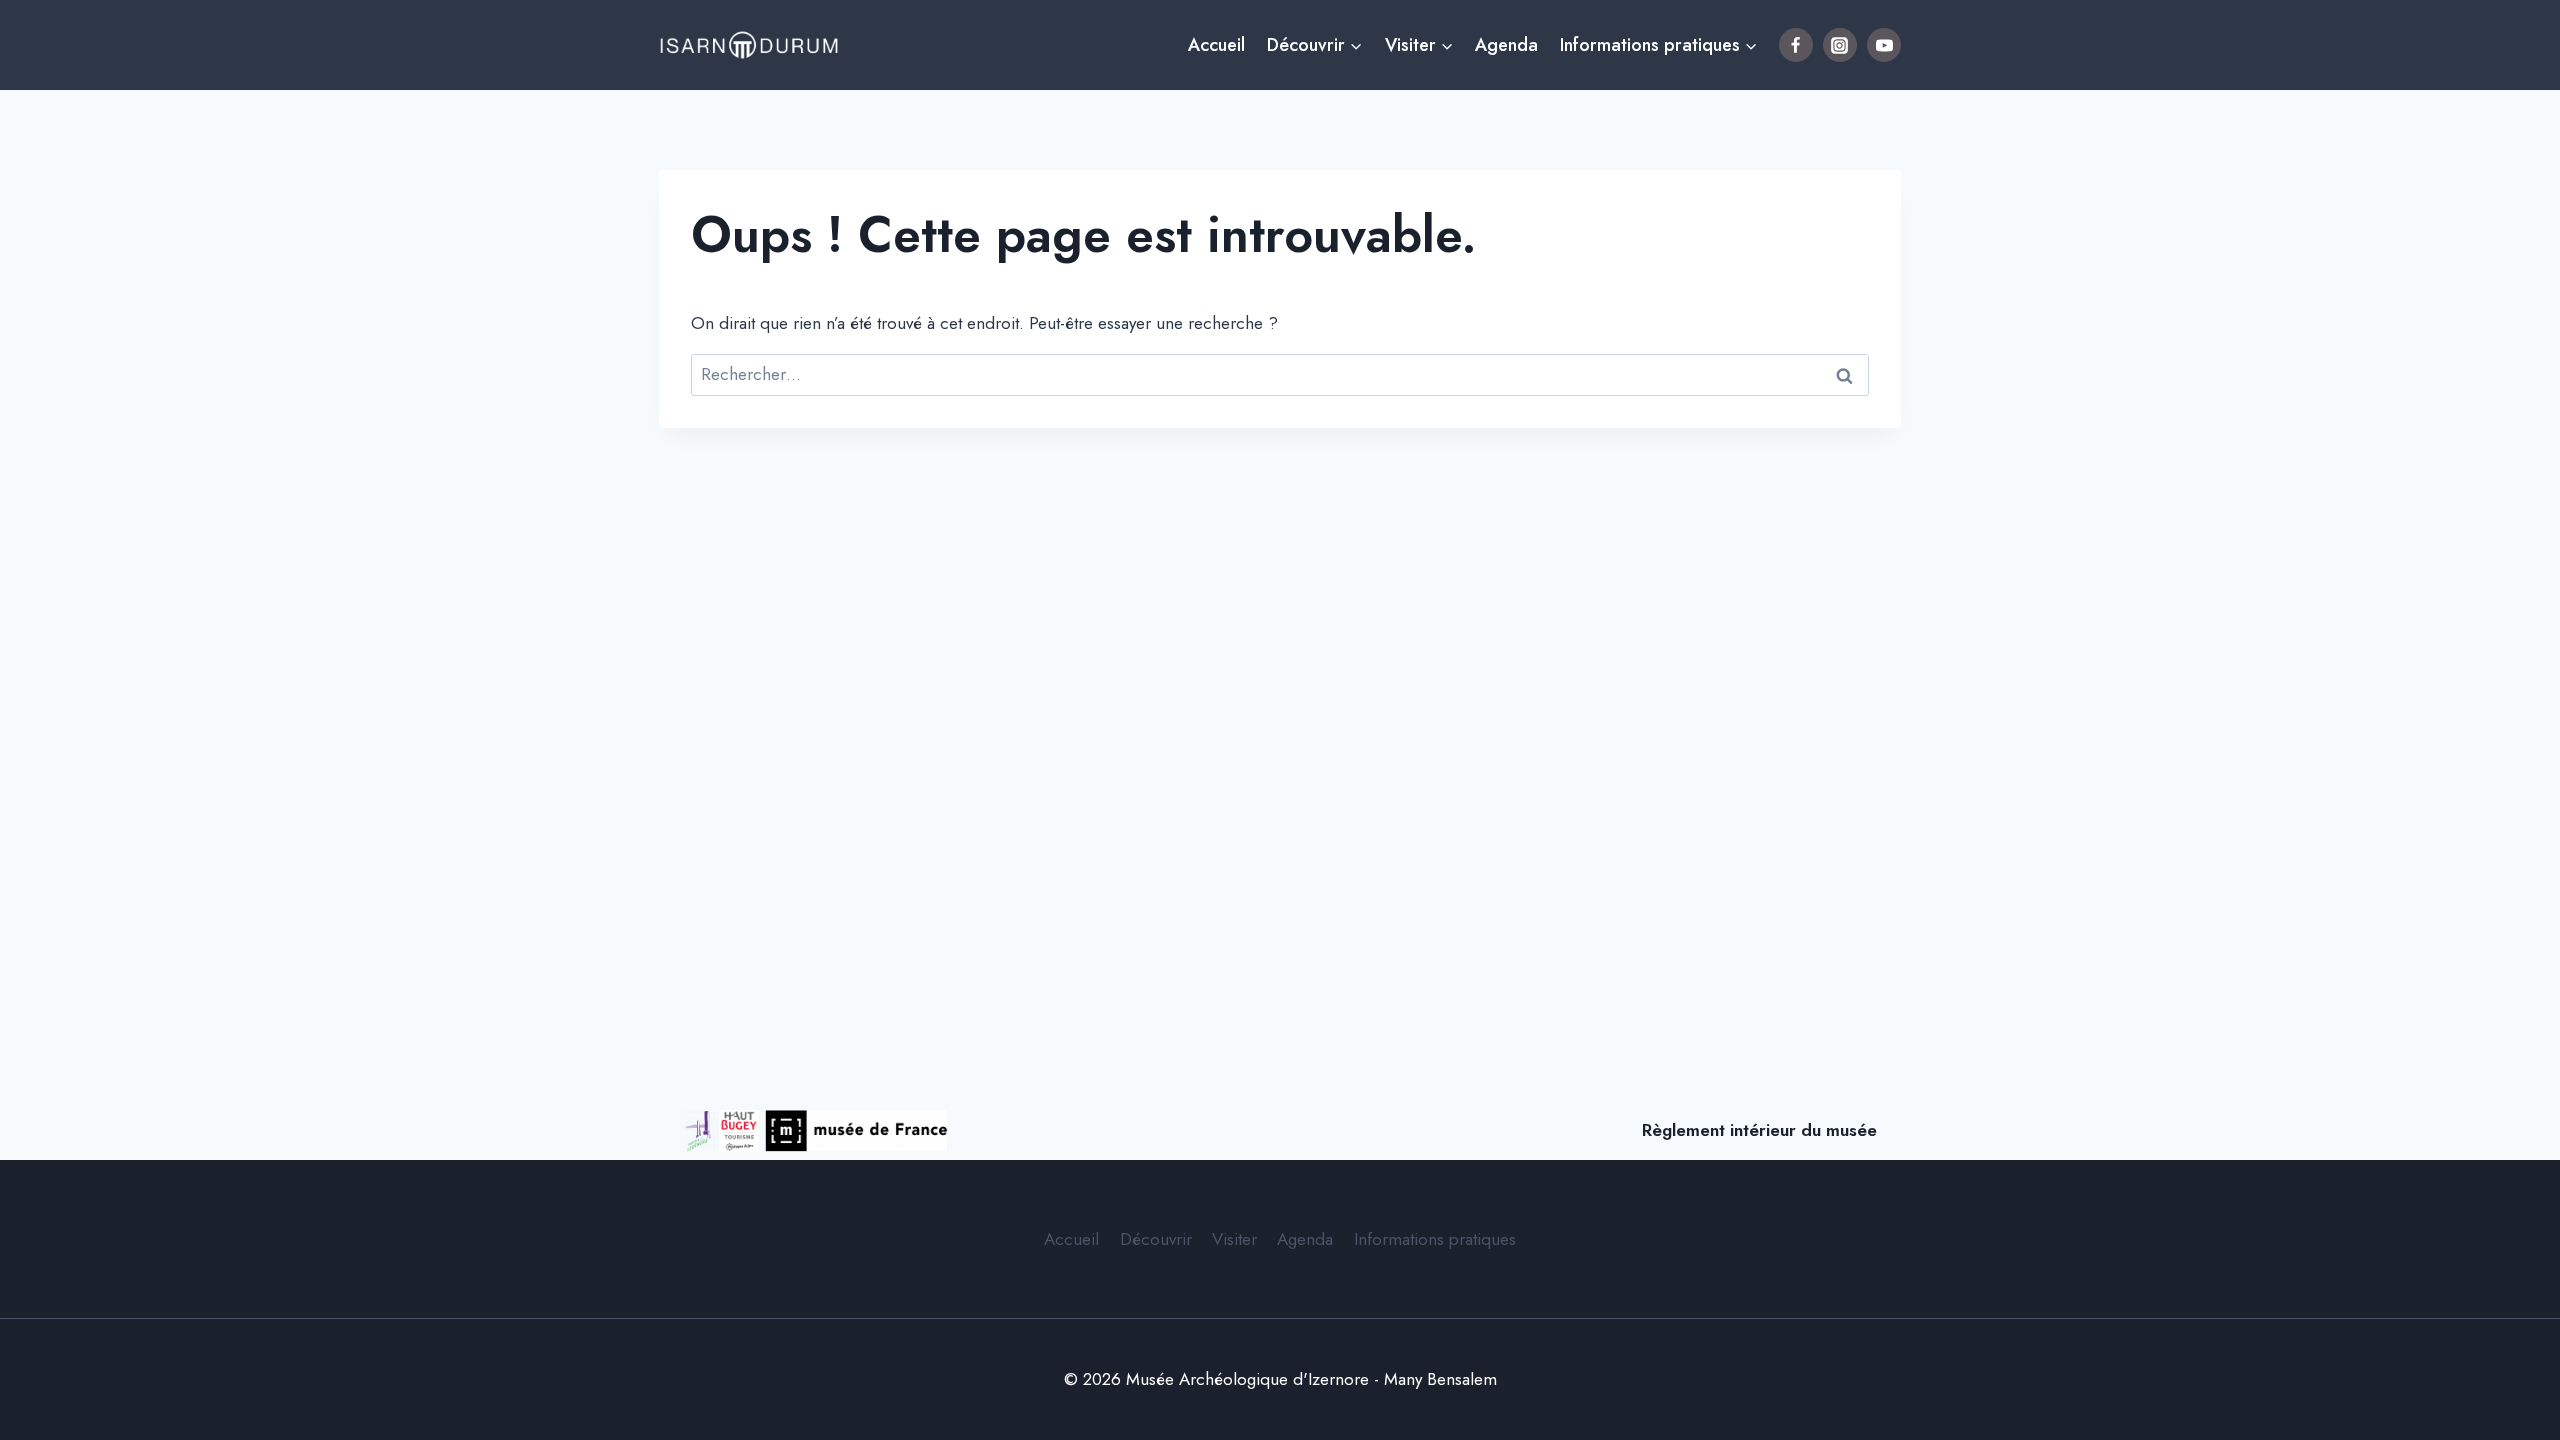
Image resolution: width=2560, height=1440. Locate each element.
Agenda (1506, 45)
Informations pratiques (1435, 1239)
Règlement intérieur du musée (1759, 1130)
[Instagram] (1840, 45)
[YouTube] (1884, 45)
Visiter (1234, 1239)
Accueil (1216, 45)
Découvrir (1156, 1239)
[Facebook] (1796, 45)
